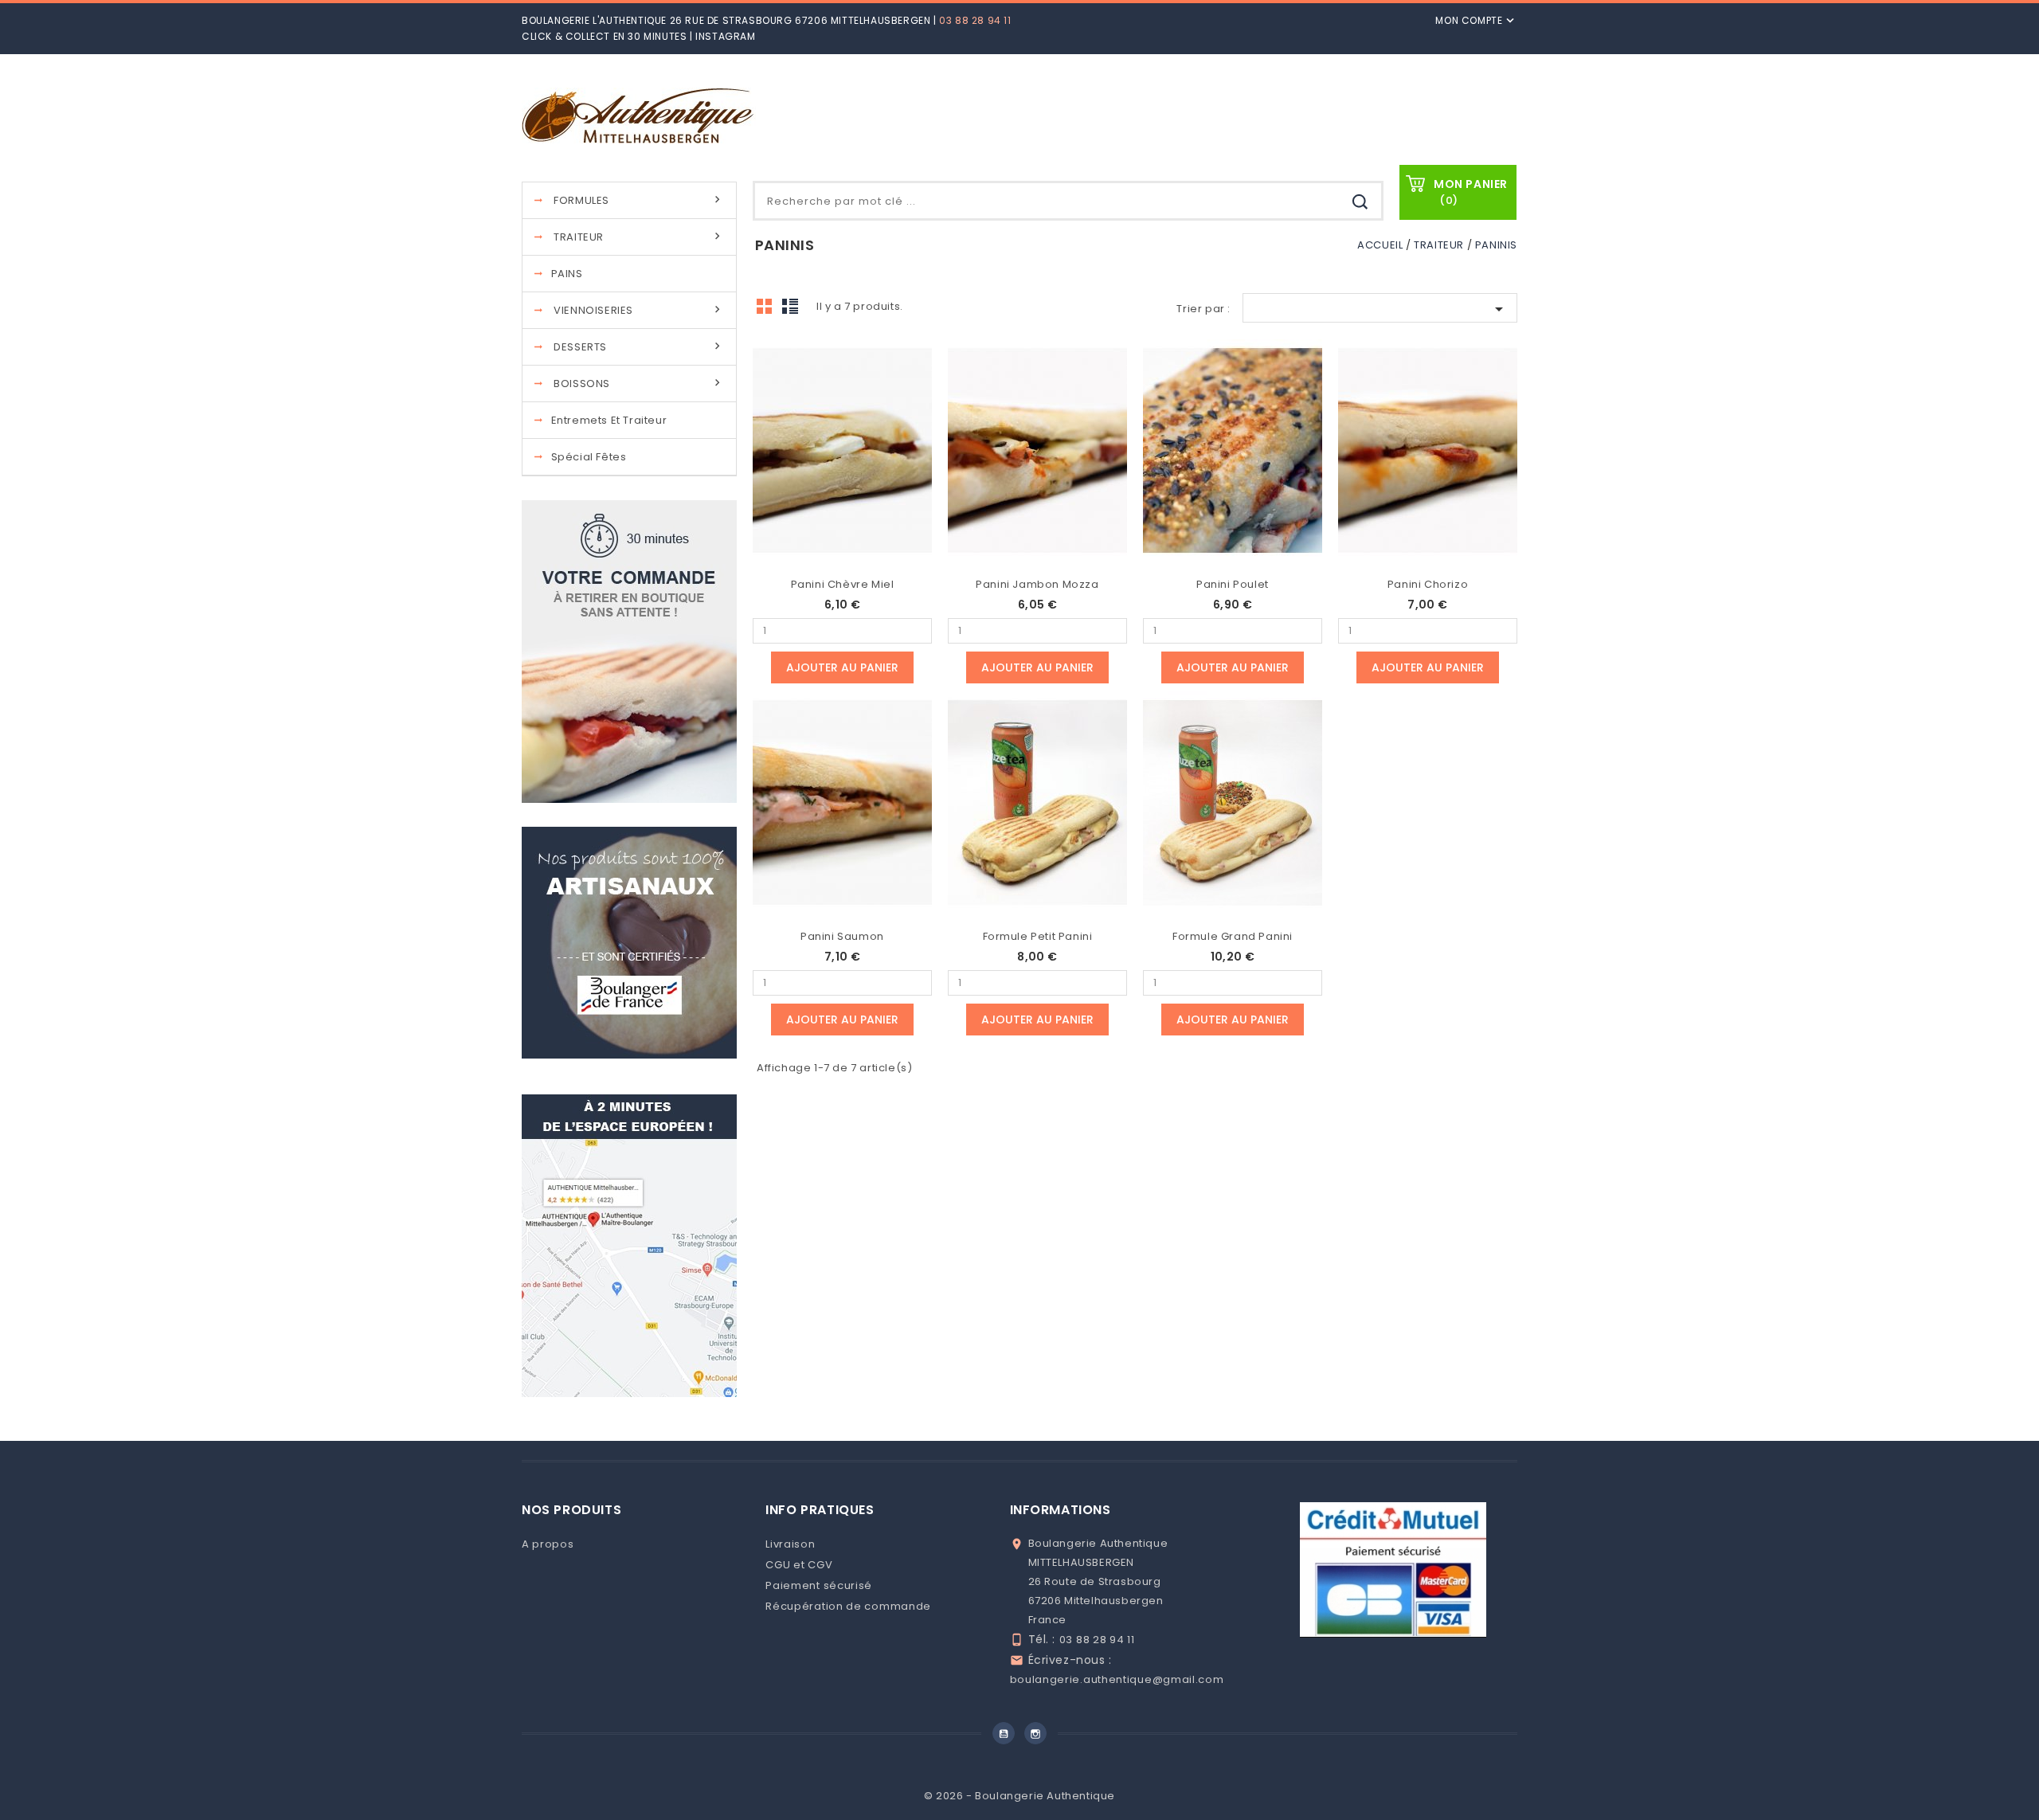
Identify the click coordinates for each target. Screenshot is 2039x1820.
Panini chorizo (1428, 584)
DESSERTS (639, 347)
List (793, 311)
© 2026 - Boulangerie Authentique (1019, 1796)
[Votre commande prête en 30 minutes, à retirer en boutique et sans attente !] (629, 651)
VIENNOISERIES (639, 310)
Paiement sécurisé (819, 1585)
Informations (1061, 1510)
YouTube (1004, 1733)
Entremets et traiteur (609, 420)
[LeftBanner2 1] (629, 1245)
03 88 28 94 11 (975, 20)
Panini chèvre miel (843, 584)
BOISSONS (639, 384)
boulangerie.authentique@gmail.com (1117, 1679)
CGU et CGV (799, 1565)
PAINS (567, 274)
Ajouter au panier (842, 667)
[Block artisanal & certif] (629, 942)
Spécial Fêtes (589, 457)
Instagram (725, 36)
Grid (769, 311)
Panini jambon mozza (1037, 584)
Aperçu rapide (843, 442)
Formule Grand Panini (1233, 936)
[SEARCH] (1360, 203)
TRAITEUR (639, 237)
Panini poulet (1233, 584)
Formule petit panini (1038, 936)
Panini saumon (842, 936)
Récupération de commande (848, 1606)
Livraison (790, 1544)
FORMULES (639, 200)
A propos (548, 1544)
